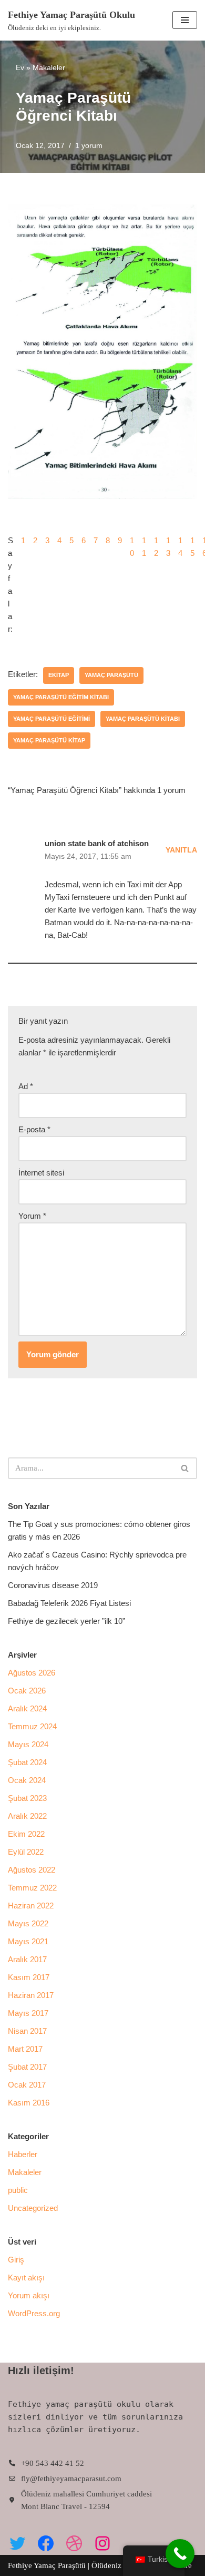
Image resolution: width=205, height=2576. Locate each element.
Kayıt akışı (26, 2278)
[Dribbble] (74, 2543)
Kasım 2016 (29, 2103)
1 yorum (89, 146)
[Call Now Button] (180, 2554)
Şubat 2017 (27, 2067)
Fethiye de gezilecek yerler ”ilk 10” (66, 1621)
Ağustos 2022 (32, 1870)
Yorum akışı (29, 2295)
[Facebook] (46, 2543)
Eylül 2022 (26, 1852)
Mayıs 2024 (28, 1744)
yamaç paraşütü (111, 675)
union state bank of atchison (97, 843)
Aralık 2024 (27, 1708)
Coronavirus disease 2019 (53, 1585)
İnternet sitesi (41, 1173)
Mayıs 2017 (28, 2013)
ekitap (59, 675)
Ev (20, 67)
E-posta (34, 1129)
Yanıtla (181, 850)
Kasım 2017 (29, 1977)
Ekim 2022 (26, 1834)
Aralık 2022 (27, 1816)
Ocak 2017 (27, 2085)
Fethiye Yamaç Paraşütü (48, 2565)
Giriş (16, 2260)
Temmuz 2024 (32, 1726)
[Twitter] (17, 2543)
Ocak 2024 (27, 1780)
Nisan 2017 (27, 2031)
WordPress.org (34, 2313)
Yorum (32, 1216)
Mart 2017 (25, 2049)
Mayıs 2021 (28, 1941)
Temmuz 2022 (32, 1888)
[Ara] (185, 1468)
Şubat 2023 (27, 1798)
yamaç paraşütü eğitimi (52, 719)
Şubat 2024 (27, 1762)
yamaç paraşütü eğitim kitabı (61, 697)
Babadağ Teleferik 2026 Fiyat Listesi (69, 1603)
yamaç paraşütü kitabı (143, 719)
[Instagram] (102, 2543)
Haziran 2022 (31, 1906)
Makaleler (49, 67)
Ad (26, 1086)
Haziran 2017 (31, 1995)
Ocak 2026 (27, 1691)
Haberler (23, 2154)
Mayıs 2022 (28, 1923)
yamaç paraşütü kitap (49, 740)
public (18, 2190)
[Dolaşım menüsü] (185, 20)
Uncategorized (33, 2208)
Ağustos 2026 (32, 1673)
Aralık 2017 (27, 1959)
